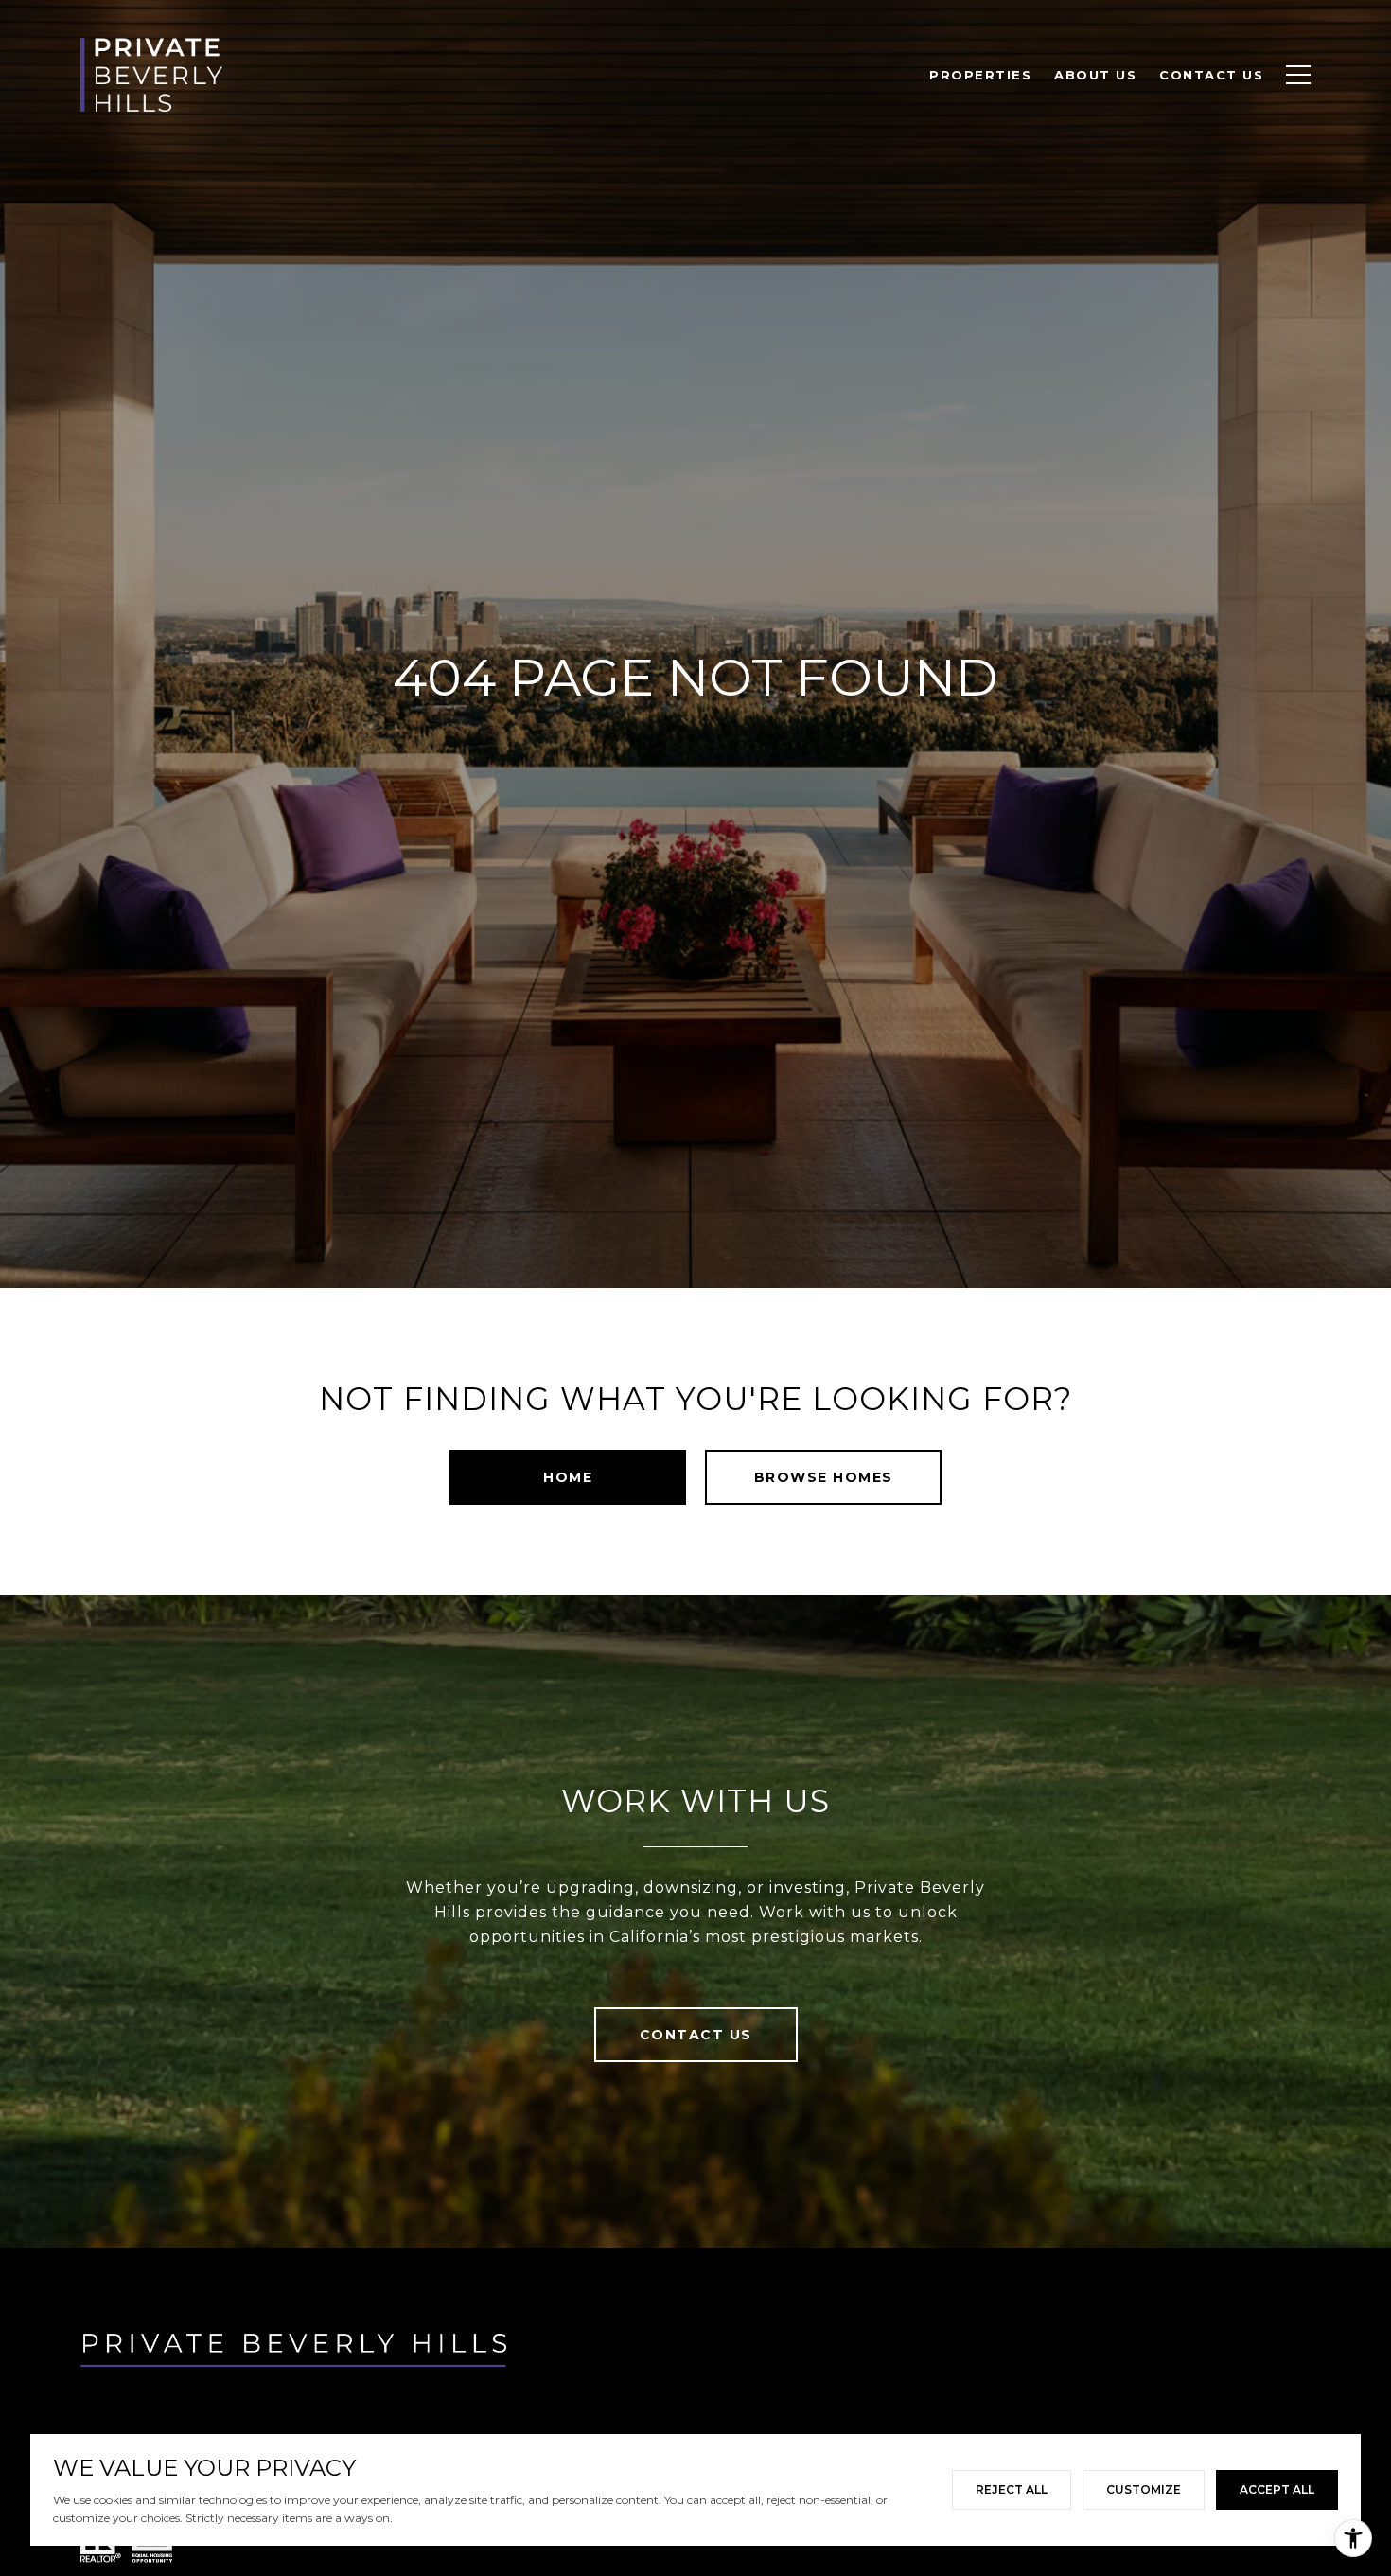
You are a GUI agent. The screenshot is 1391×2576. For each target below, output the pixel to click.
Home (568, 1477)
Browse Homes (824, 1477)
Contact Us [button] (696, 2035)
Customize (1144, 2489)
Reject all (1012, 2489)
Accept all (1277, 2489)
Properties (980, 75)
